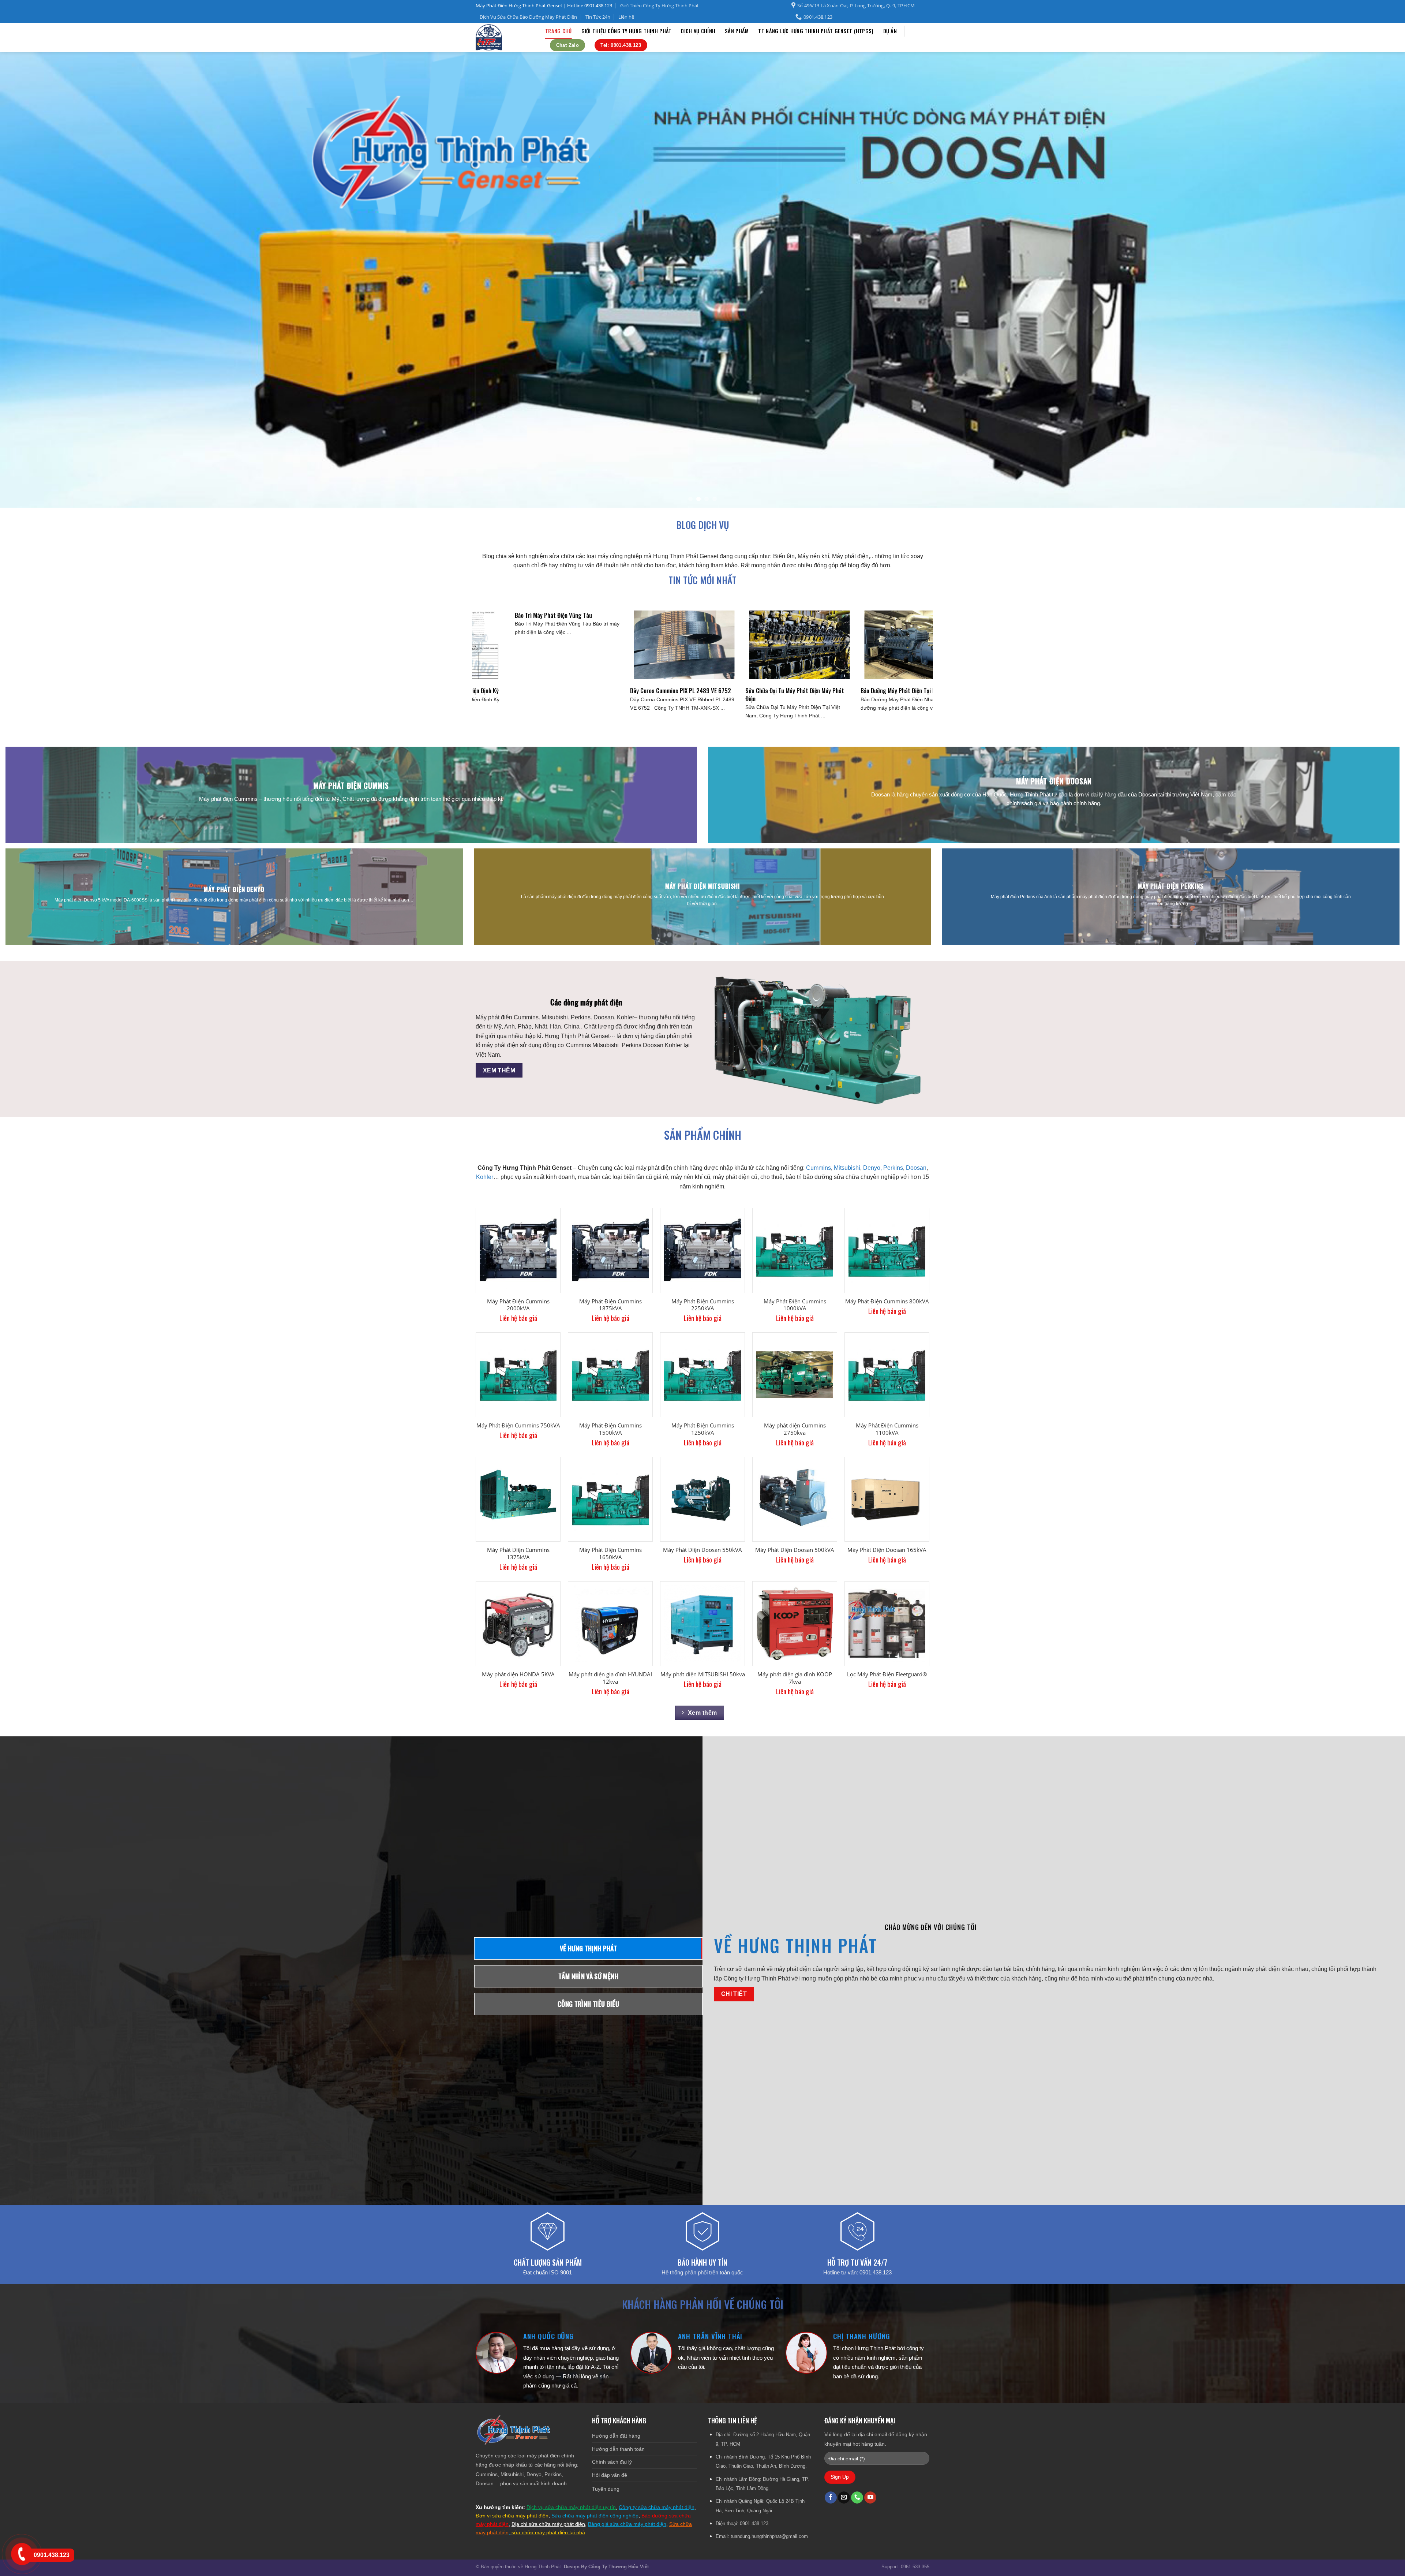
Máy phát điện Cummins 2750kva (795, 1429)
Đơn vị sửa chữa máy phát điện (512, 2516)
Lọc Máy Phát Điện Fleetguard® (887, 1674)
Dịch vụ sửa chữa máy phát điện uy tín (571, 2507)
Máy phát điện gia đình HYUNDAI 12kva (610, 1678)
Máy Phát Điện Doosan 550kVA (702, 1550)
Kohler (485, 1177)
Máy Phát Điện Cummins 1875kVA (610, 1305)
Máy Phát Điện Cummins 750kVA (518, 1425)
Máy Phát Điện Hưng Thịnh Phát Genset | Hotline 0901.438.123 (544, 5)
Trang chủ (559, 31)
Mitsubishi (847, 1168)
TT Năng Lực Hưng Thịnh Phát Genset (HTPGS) (816, 31)
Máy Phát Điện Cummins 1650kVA (610, 1554)
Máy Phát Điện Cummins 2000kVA (518, 1305)
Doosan (916, 1168)
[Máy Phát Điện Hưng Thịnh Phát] (505, 37)
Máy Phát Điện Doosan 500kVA (795, 1550)
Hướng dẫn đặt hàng (616, 2436)
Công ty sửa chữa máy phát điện (657, 2507)
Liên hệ (626, 17)
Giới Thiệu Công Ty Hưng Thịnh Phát (660, 5)
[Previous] (37, 280)
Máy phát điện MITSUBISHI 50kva (703, 1674)
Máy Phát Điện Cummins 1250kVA (703, 1429)
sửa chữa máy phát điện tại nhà (548, 2532)
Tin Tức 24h (598, 17)
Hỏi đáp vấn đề (610, 2475)
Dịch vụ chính (698, 31)
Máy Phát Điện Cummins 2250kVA (703, 1305)
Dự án (890, 31)
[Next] (1368, 280)
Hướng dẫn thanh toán (618, 2449)
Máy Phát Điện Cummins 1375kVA (518, 1554)
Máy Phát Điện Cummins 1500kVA (610, 1429)
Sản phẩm (737, 31)
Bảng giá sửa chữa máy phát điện (627, 2524)
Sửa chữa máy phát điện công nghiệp (595, 2516)
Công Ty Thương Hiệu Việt (619, 2567)
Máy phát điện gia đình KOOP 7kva (795, 1678)
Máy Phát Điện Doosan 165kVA (887, 1550)
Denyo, (872, 1168)
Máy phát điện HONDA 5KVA (518, 1674)
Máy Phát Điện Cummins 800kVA (887, 1301)
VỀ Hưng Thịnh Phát (795, 1945)
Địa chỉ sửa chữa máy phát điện (548, 2524)
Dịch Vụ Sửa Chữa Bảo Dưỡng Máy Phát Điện (528, 17)
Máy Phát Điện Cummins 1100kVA (887, 1429)
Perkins (893, 1168)
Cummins (818, 1168)
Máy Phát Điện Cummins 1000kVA (795, 1305)
